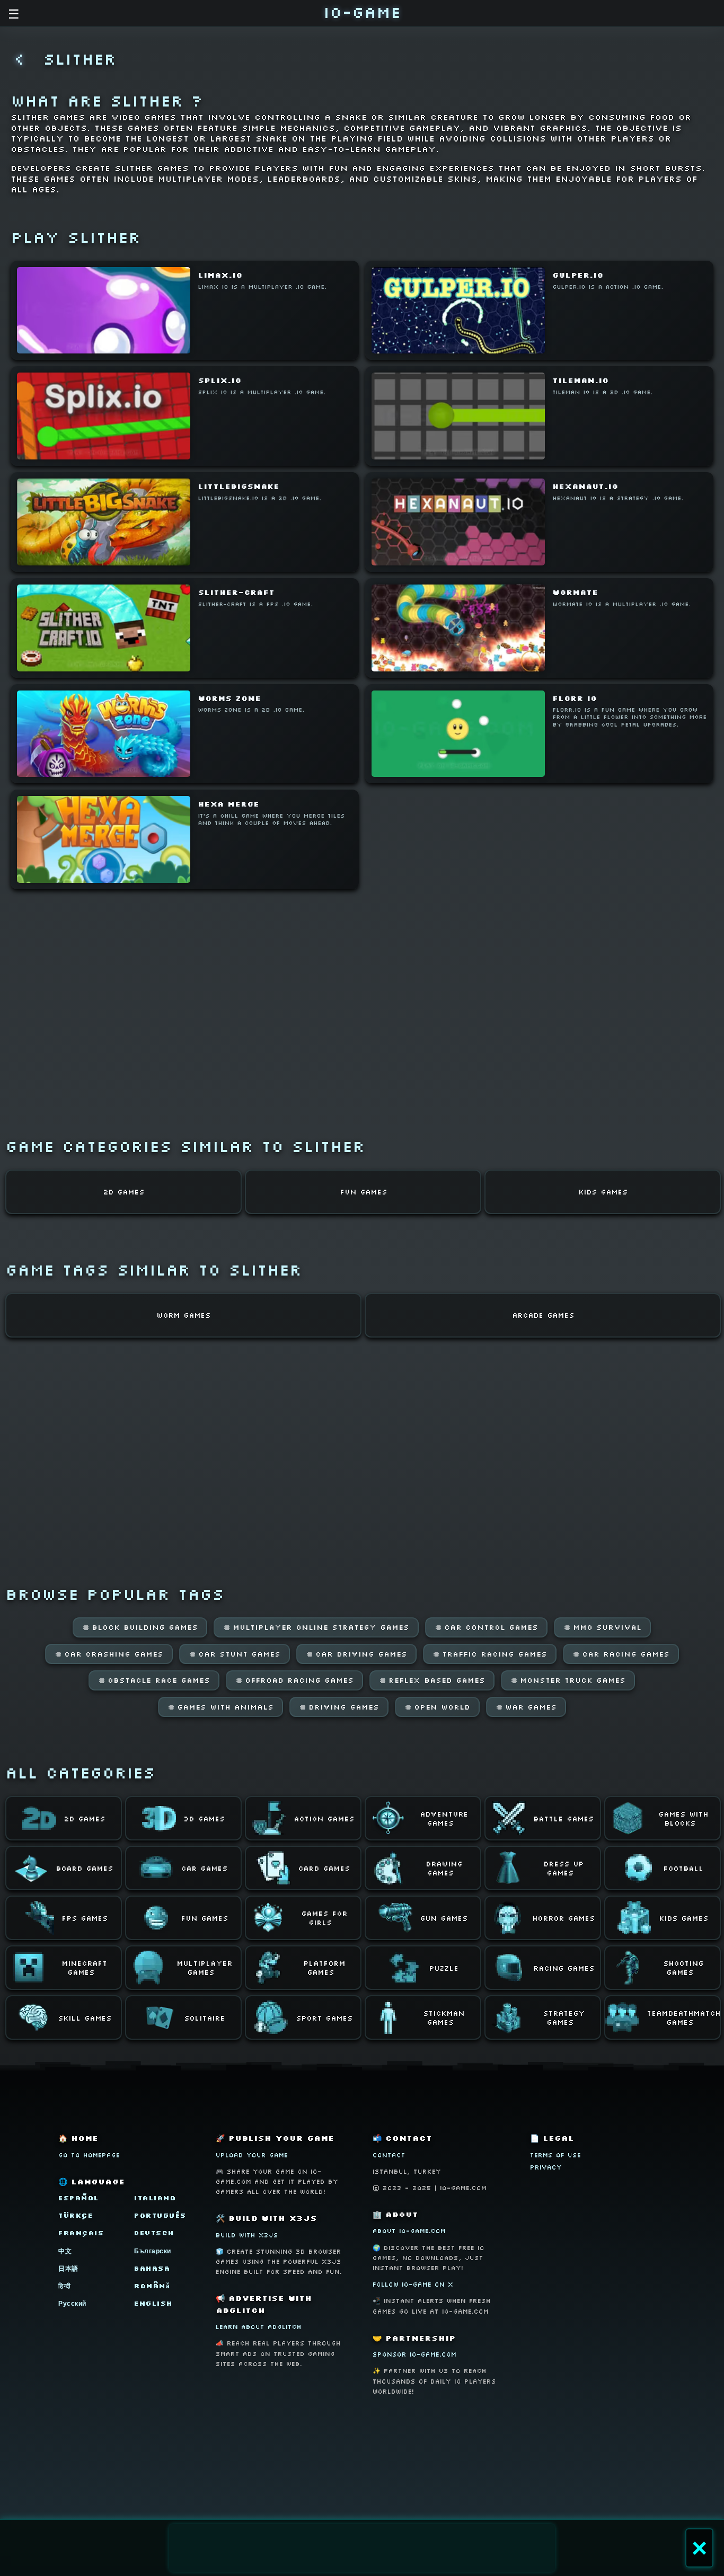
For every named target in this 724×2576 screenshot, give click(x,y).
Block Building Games (140, 1627)
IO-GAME (362, 12)
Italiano (155, 2198)
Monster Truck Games (568, 1680)
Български (153, 2251)
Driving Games (339, 1707)
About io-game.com (409, 2231)
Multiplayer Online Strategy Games (316, 1627)
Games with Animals (220, 1707)
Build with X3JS (247, 2235)
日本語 (68, 2268)
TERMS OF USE (555, 2155)
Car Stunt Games (235, 1654)
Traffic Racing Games (490, 1654)
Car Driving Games (356, 1654)
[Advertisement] (362, 2548)
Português (160, 2215)
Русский (72, 2303)
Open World (437, 1707)
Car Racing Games (621, 1654)
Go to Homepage (89, 2155)
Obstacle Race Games (154, 1680)
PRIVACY (546, 2167)
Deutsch (154, 2233)
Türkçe (76, 2215)
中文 (65, 2251)
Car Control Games (486, 1627)
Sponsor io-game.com (414, 2354)
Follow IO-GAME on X (413, 2284)
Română (152, 2286)
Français (81, 2233)
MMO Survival (602, 1627)
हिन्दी (65, 2286)
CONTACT (389, 2155)
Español (79, 2198)
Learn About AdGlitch (259, 2327)
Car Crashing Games (109, 1654)
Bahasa (152, 2268)
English (153, 2303)
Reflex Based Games (432, 1680)
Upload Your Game (252, 2155)
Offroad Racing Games (294, 1680)
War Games (526, 1707)
